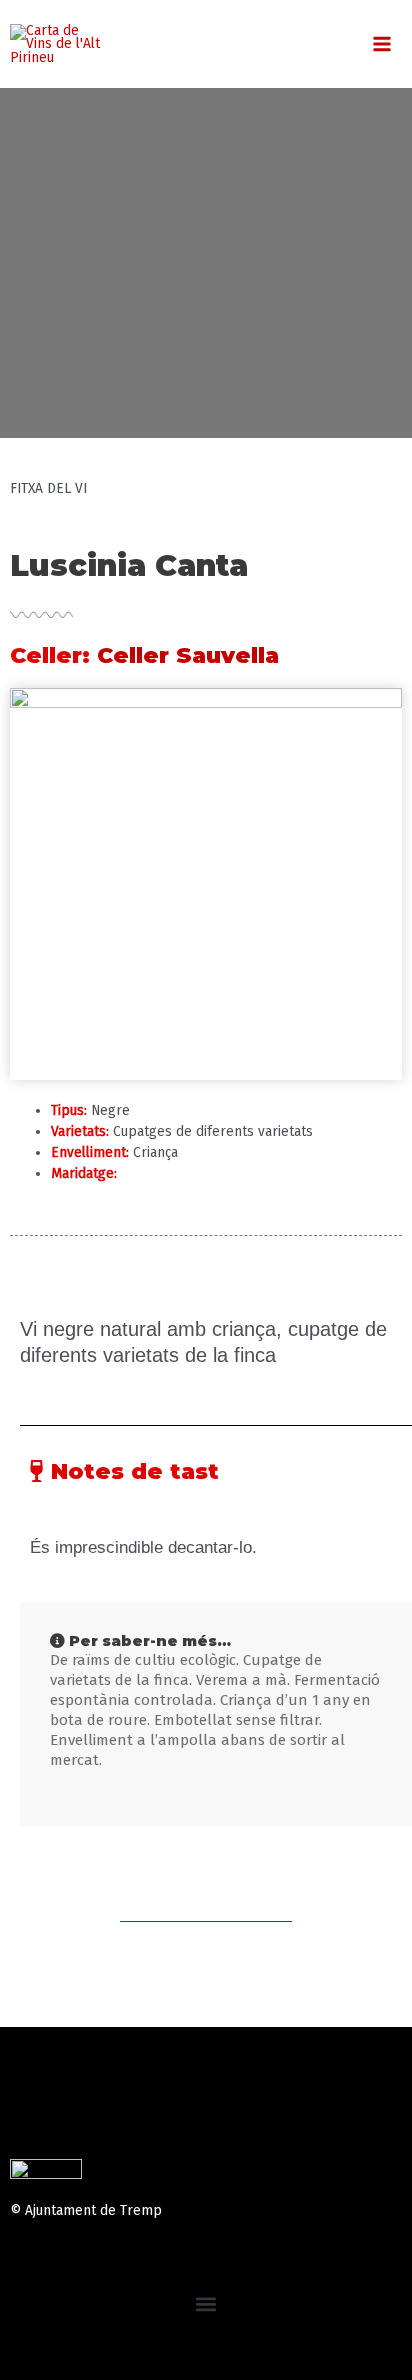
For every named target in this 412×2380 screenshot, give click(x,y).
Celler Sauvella (188, 655)
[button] (206, 2303)
